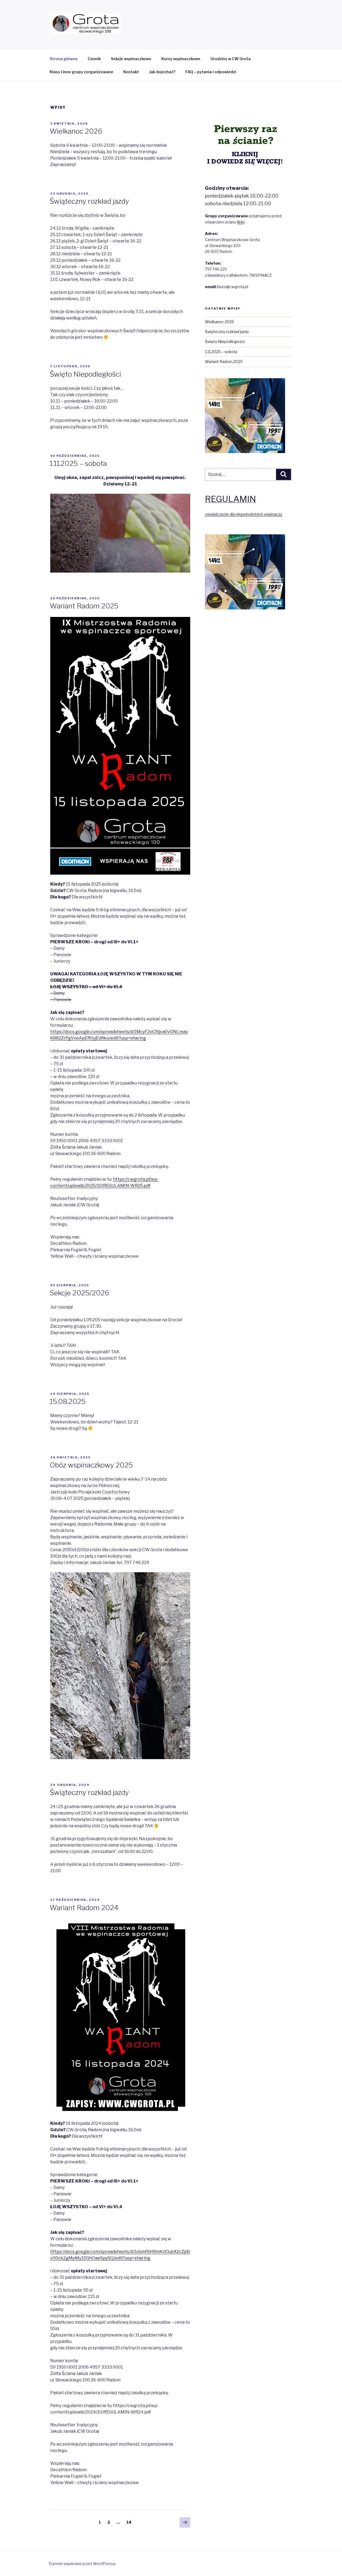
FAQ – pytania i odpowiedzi (211, 72)
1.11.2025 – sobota (78, 463)
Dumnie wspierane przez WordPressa (82, 2564)
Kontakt (131, 72)
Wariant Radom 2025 (84, 606)
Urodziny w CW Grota (231, 59)
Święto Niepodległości (85, 374)
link (241, 222)
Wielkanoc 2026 (76, 131)
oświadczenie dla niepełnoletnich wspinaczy (244, 514)
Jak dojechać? (162, 72)
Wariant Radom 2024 (84, 1908)
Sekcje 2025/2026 (79, 1293)
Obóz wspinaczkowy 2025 (91, 1465)
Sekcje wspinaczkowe (131, 59)
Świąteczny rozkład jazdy (89, 201)
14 (130, 2522)
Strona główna (64, 59)
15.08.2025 (68, 1401)
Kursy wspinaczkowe (181, 59)
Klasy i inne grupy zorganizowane (81, 72)
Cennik (94, 59)
